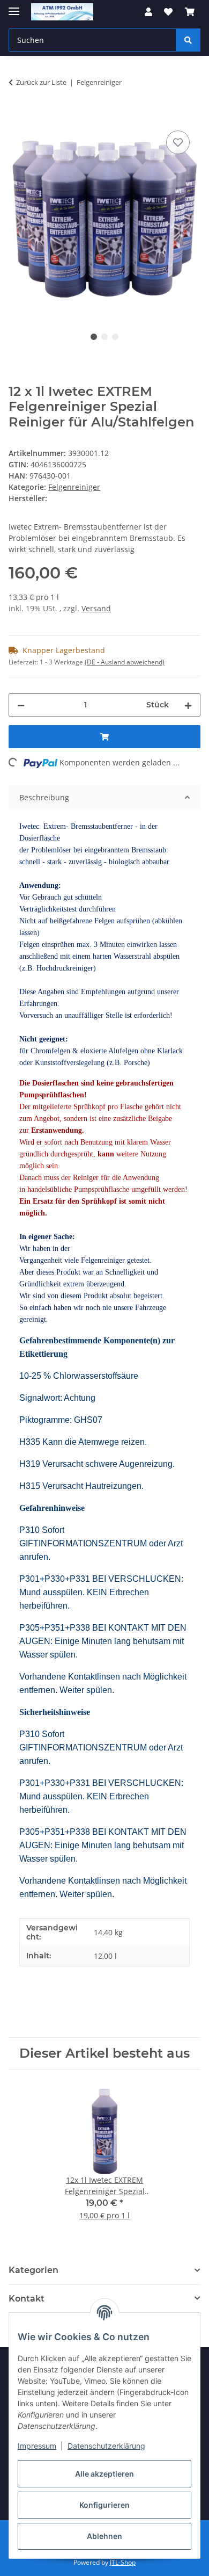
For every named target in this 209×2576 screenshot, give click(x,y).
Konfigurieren (104, 2505)
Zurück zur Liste (41, 82)
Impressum (37, 2446)
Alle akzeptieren (104, 2474)
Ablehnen (104, 2536)
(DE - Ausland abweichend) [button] (125, 662)
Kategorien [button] (33, 2270)
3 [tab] (115, 337)
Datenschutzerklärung (106, 2446)
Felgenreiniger (74, 487)
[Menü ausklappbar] (14, 7)
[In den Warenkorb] (17, 116)
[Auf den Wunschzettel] (178, 142)
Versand (96, 608)
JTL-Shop (123, 2562)
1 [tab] (94, 337)
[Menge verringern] (21, 705)
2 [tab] (104, 337)
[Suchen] (188, 40)
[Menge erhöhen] (188, 705)
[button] (148, 12)
